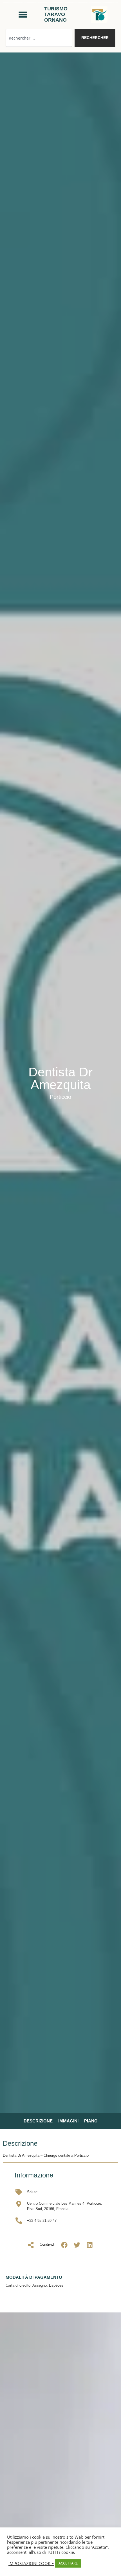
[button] (64, 2245)
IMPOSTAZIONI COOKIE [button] (31, 2563)
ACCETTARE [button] (68, 2563)
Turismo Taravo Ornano (56, 14)
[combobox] (39, 38)
